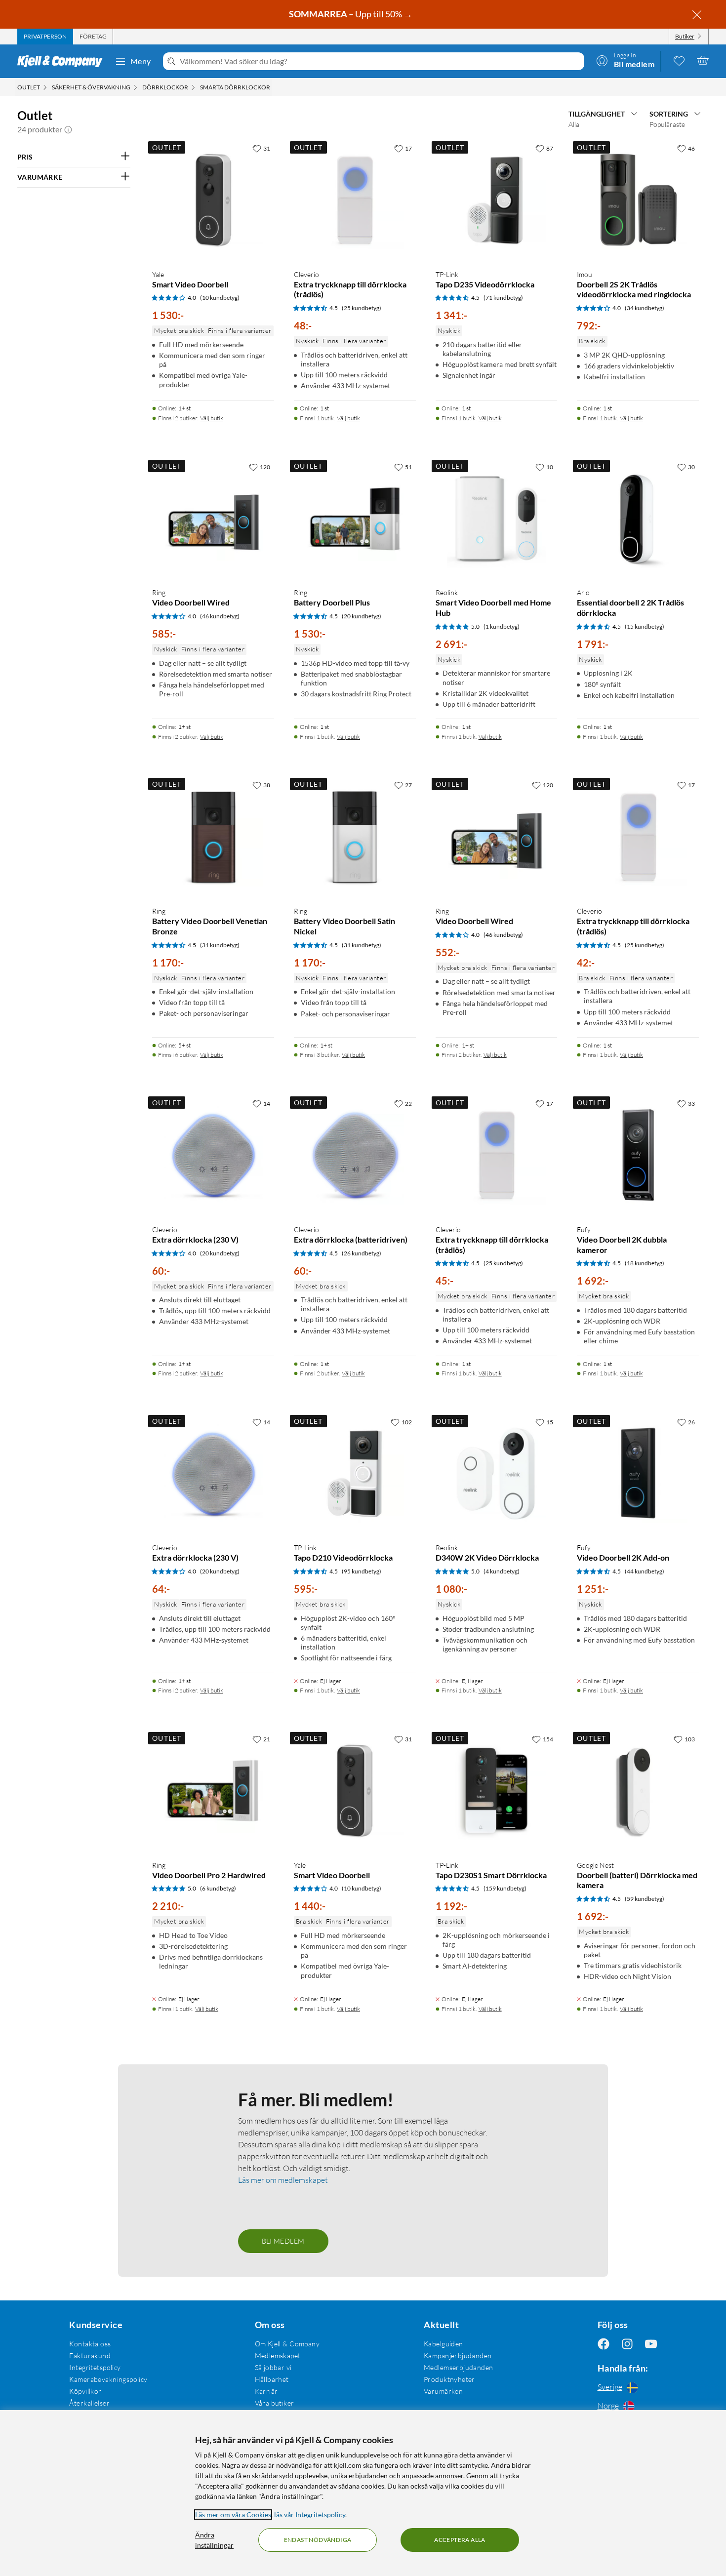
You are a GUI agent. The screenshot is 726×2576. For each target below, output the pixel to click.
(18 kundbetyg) (645, 1263)
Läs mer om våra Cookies (233, 2515)
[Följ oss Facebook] (604, 2344)
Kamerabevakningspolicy (108, 2379)
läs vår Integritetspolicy (310, 2515)
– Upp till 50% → (351, 14)
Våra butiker (275, 2403)
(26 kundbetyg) (362, 1253)
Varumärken (443, 2391)
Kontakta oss (90, 2344)
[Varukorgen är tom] (703, 60)
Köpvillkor (85, 2391)
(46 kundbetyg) (220, 616)
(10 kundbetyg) (220, 298)
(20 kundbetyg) (362, 616)
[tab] (45, 37)
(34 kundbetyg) (645, 308)
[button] (68, 129)
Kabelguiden (444, 2344)
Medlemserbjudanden (459, 2367)
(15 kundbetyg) (645, 626)
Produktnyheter (449, 2379)
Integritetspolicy (95, 2367)
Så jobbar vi (273, 2367)
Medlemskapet (278, 2355)
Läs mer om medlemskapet (283, 2180)
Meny (141, 61)
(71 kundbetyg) (503, 298)
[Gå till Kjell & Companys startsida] (63, 61)
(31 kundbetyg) (220, 945)
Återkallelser (89, 2403)
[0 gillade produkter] (679, 60)
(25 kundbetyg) (362, 308)
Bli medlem (283, 2241)
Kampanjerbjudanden (458, 2355)
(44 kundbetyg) (645, 1571)
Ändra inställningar (214, 2540)
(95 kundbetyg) (362, 1571)
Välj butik (212, 418)
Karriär (266, 2391)
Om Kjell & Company (287, 2344)
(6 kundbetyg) (218, 1888)
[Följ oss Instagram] (627, 2344)
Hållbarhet (272, 2379)
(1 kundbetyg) (502, 626)
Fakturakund (90, 2355)
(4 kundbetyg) (502, 1571)
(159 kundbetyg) (505, 1888)
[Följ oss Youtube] (651, 2344)
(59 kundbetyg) (645, 1899)
